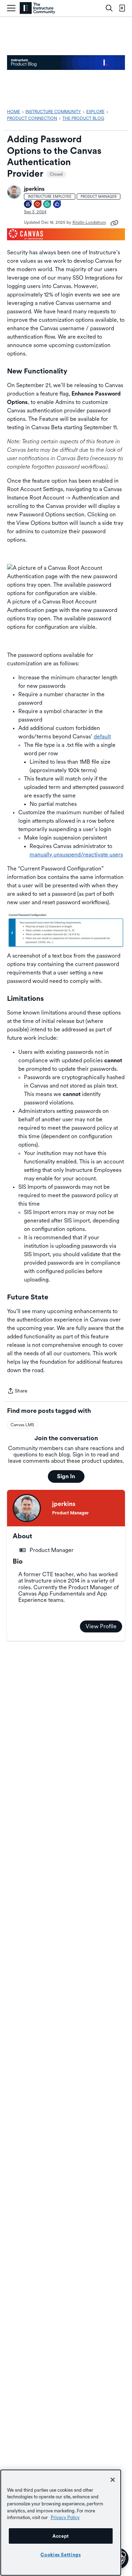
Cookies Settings (61, 2555)
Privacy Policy (65, 2517)
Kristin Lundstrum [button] (89, 222)
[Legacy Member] (28, 205)
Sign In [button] (66, 1476)
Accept (61, 2536)
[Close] (113, 2480)
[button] (14, 192)
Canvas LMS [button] (22, 1425)
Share (17, 1391)
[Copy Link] (114, 222)
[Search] (109, 8)
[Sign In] (122, 8)
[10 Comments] (48, 205)
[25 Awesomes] (38, 205)
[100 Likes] (57, 205)
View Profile (101, 1626)
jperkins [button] (34, 189)
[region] (61, 2523)
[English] (37, 8)
